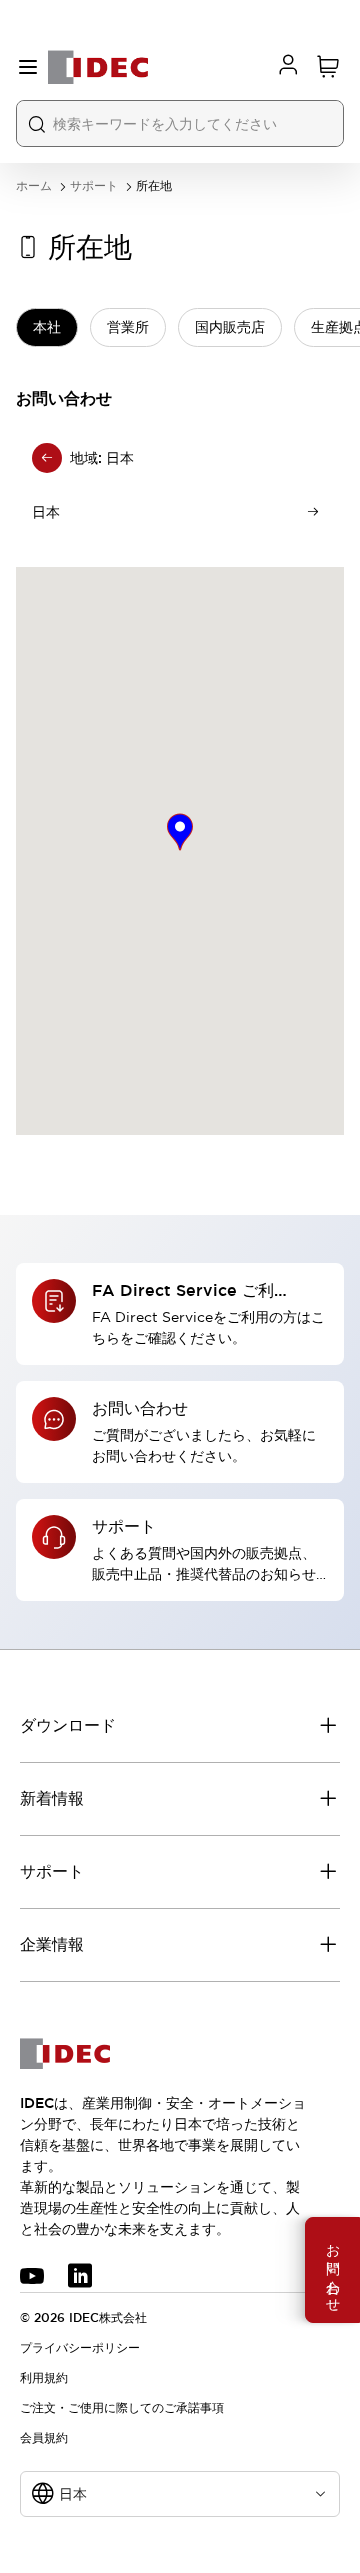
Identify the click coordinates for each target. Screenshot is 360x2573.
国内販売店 (230, 327)
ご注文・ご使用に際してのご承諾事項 (122, 2408)
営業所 (128, 327)
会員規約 (44, 2438)
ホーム (34, 186)
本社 (47, 327)
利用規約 (44, 2378)
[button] (180, 832)
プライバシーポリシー (80, 2348)
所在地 (154, 186)
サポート (94, 186)
